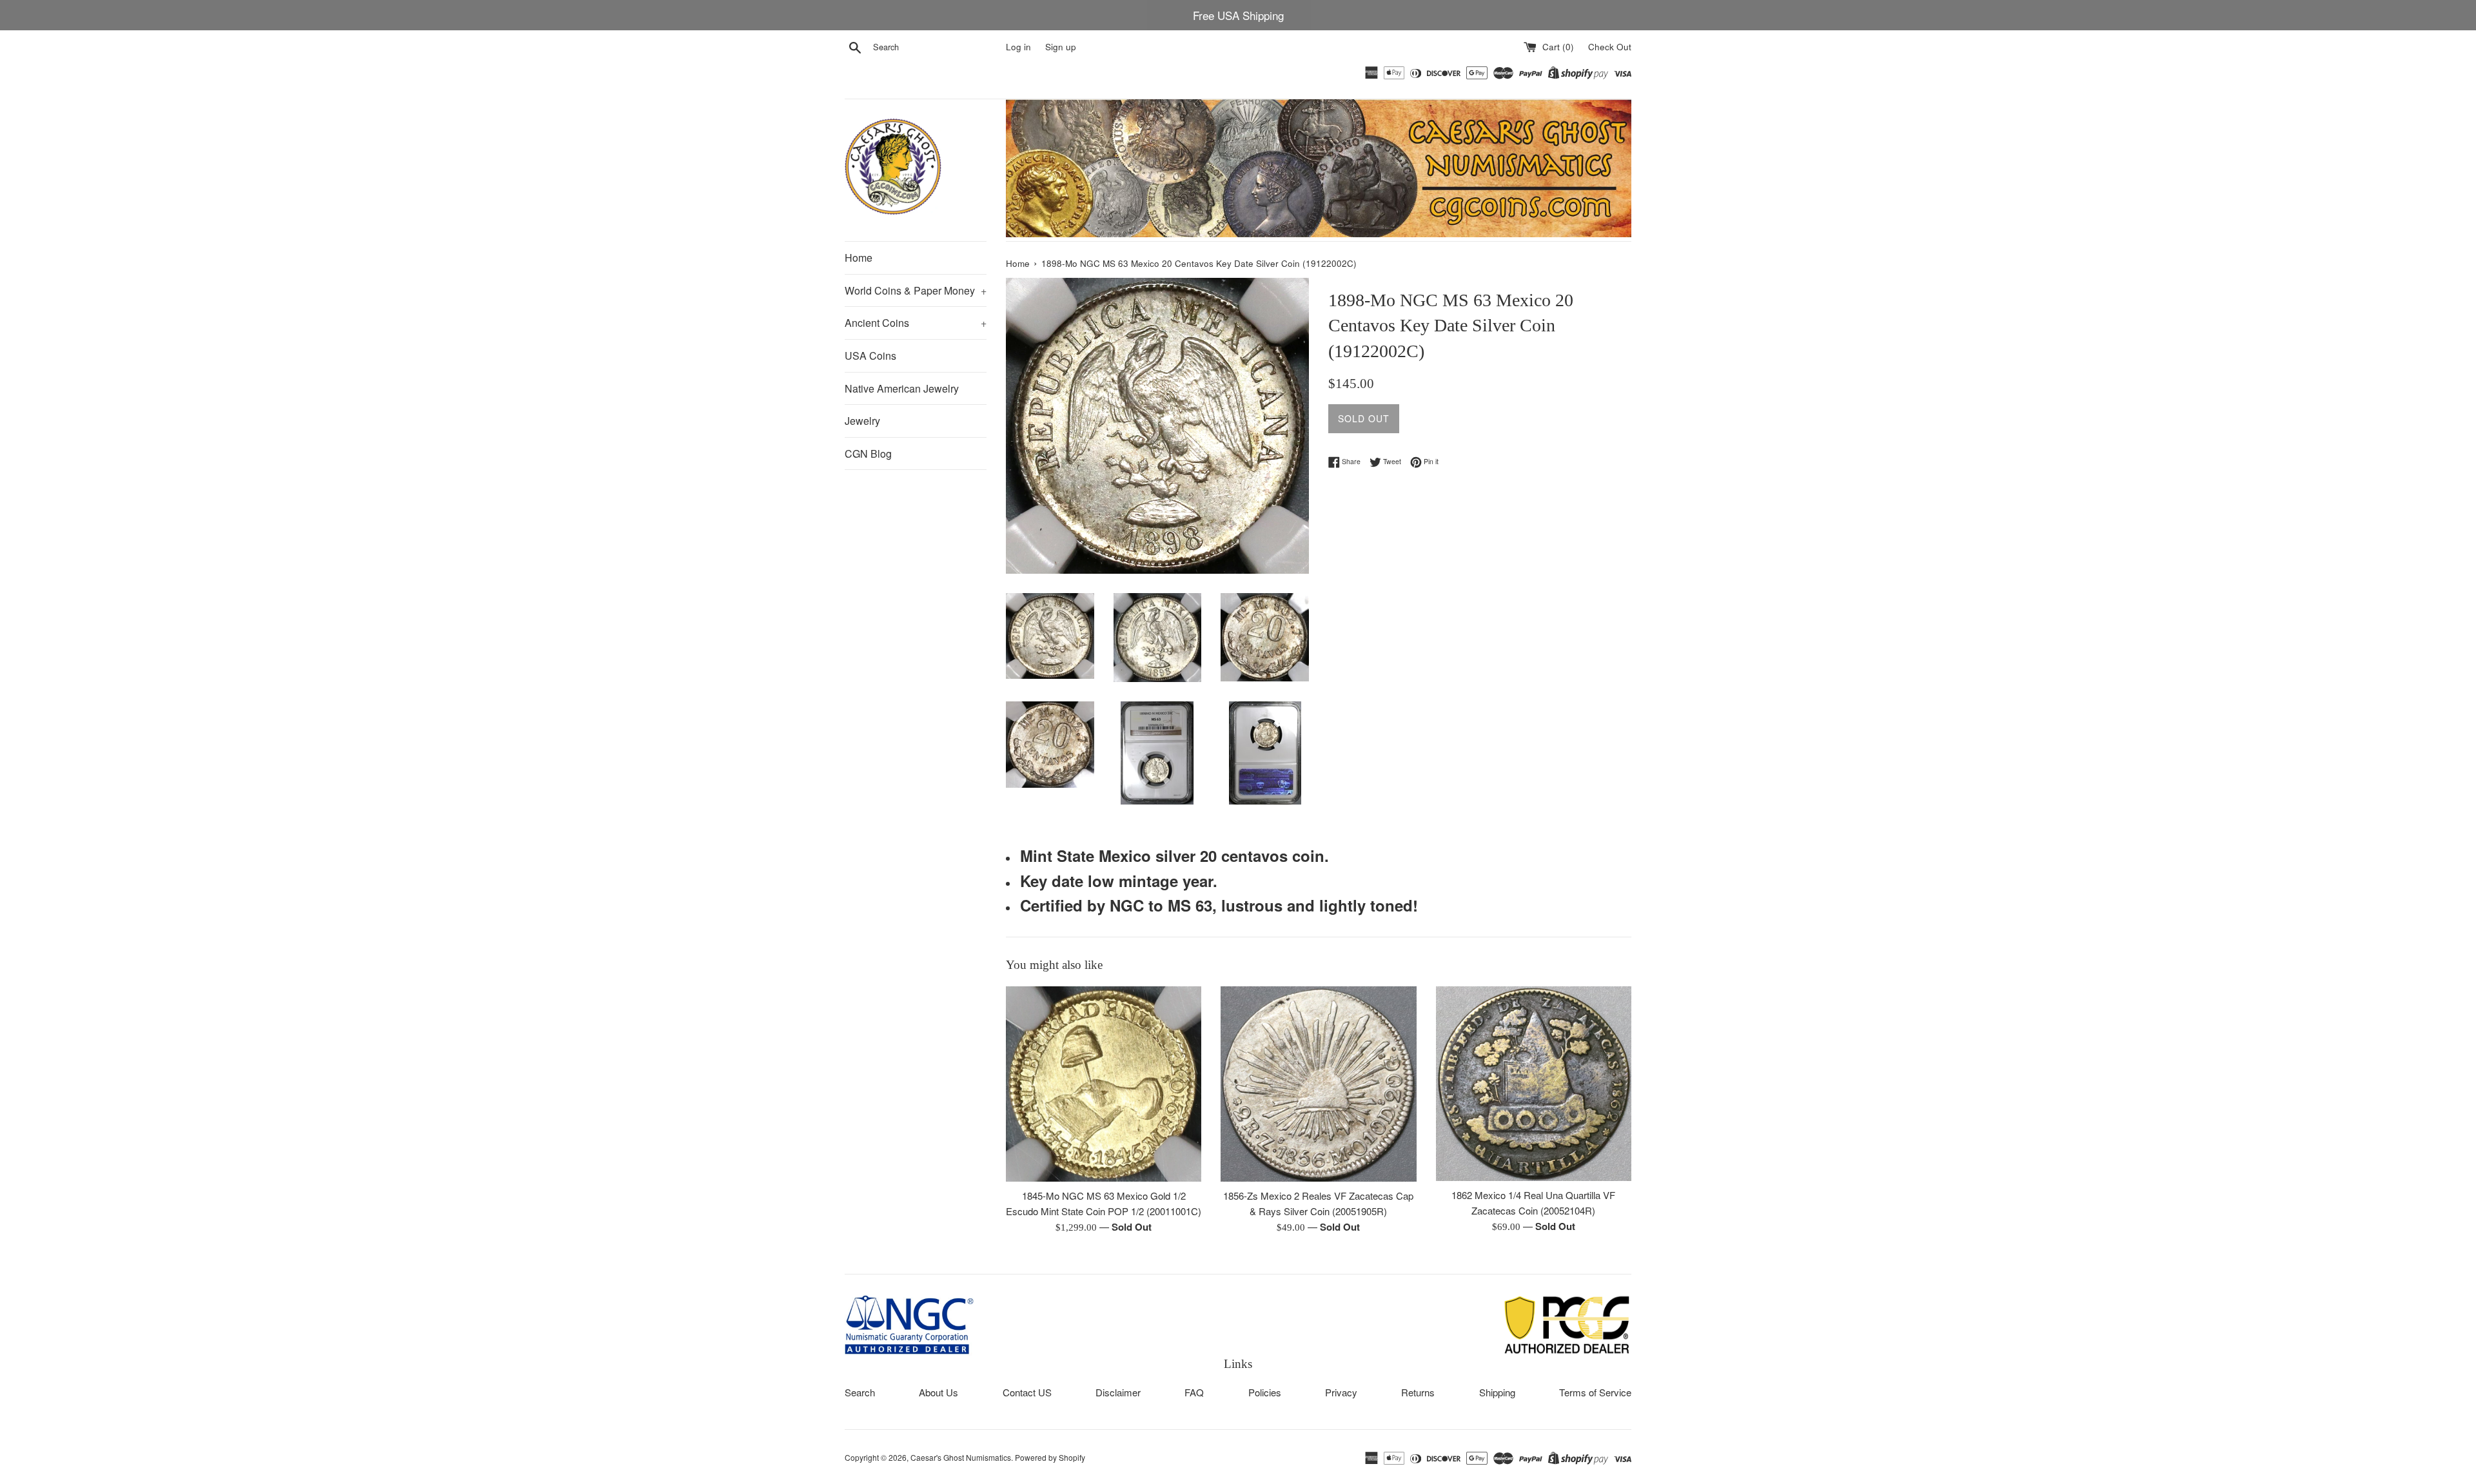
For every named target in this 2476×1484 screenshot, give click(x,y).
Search (860, 1392)
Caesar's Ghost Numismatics (961, 1457)
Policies (1265, 1392)
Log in (1018, 47)
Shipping (1497, 1392)
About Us (938, 1392)
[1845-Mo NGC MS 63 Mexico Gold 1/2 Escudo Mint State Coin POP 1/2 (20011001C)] (1104, 1084)
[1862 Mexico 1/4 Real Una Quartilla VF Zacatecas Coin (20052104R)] (1534, 1084)
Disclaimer (1118, 1392)
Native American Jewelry (902, 388)
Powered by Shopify (1050, 1457)
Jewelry (862, 421)
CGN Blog (868, 454)
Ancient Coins (916, 323)
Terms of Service (1595, 1392)
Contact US (1027, 1392)
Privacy (1341, 1392)
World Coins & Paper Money (916, 290)
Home (859, 258)
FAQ (1194, 1392)
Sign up (1061, 47)
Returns (1418, 1392)
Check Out (1610, 47)
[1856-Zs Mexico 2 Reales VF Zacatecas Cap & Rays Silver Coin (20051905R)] (1318, 1084)
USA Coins (870, 356)
